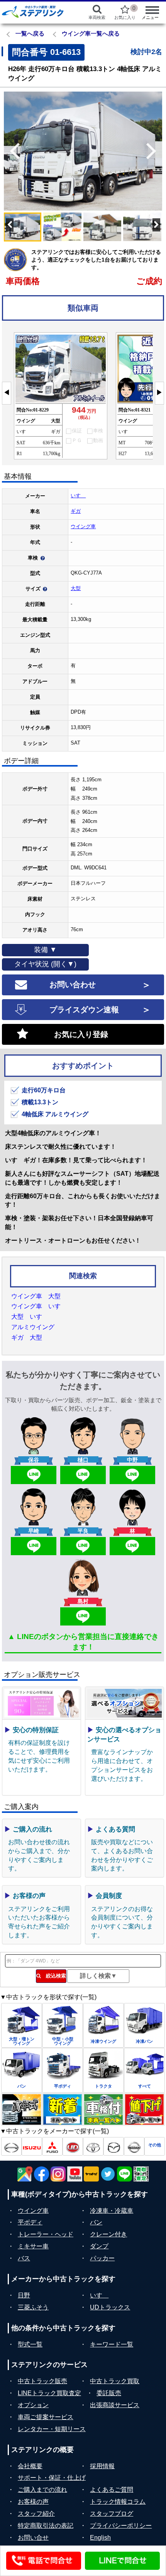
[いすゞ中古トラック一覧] (32, 2146)
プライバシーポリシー (121, 2526)
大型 (76, 588)
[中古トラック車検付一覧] (103, 2110)
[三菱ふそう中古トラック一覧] (52, 2146)
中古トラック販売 (42, 2381)
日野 (24, 2295)
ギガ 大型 (27, 1337)
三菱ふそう (33, 2307)
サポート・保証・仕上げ (52, 2478)
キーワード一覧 (112, 2344)
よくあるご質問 (112, 2490)
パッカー (102, 2258)
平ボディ (30, 2222)
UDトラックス (110, 2307)
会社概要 (30, 2466)
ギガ (76, 511)
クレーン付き (108, 2234)
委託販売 (109, 2393)
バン (96, 2222)
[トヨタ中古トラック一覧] (93, 2146)
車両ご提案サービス (46, 2417)
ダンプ (99, 2246)
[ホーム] (37, 12)
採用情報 (102, 2466)
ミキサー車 (33, 2246)
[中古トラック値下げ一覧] (144, 2110)
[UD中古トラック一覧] (73, 2146)
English (100, 2538)
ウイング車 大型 (36, 1296)
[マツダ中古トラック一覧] (114, 2146)
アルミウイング (33, 1327)
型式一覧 (30, 2344)
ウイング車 (83, 526)
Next (154, 151)
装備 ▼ (45, 950)
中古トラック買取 (115, 2381)
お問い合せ (33, 2538)
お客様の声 (33, 2502)
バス (24, 2258)
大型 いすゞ (30, 1317)
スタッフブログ (112, 2514)
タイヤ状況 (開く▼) (45, 964)
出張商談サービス (115, 2405)
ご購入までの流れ (42, 2490)
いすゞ (78, 496)
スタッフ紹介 (36, 2514)
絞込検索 (53, 1976)
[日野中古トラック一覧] (11, 2146)
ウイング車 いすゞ (39, 1306)
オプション (33, 2405)
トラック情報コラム (118, 2502)
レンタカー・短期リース (52, 2429)
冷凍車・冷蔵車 (112, 2211)
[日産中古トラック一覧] (134, 2146)
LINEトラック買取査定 (49, 2393)
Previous (12, 151)
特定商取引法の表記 (46, 2526)
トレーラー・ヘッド (46, 2234)
